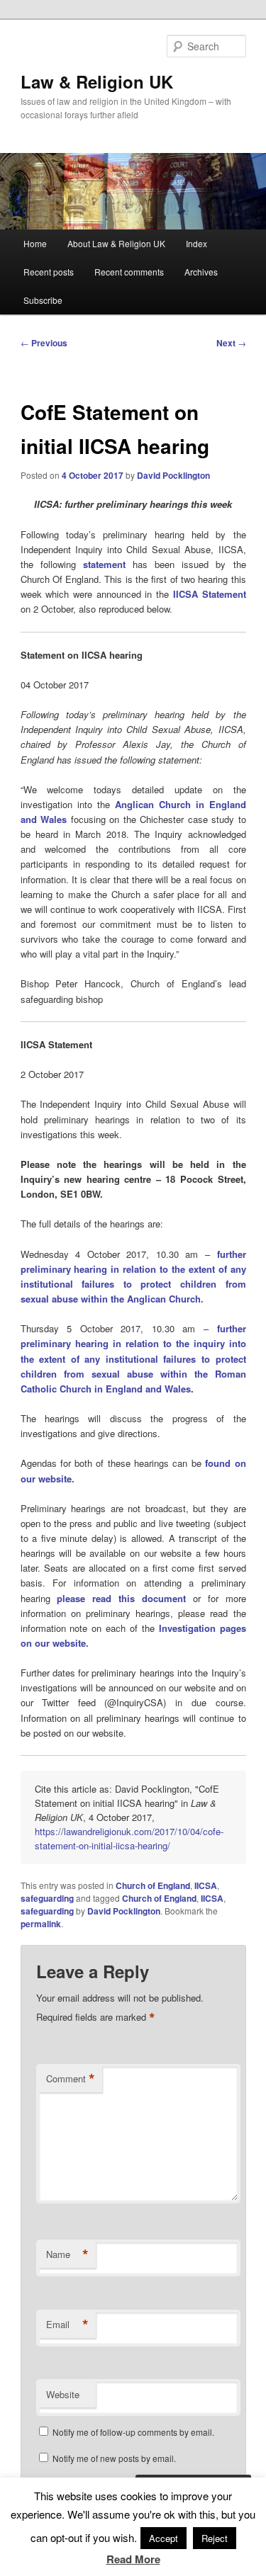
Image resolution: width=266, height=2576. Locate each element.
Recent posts (49, 272)
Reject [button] (215, 2538)
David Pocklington (173, 475)
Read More (133, 2559)
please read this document (121, 1598)
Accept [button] (164, 2538)
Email (67, 2325)
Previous (44, 343)
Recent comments (129, 272)
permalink (41, 1924)
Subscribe (43, 300)
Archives (201, 272)
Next (231, 343)
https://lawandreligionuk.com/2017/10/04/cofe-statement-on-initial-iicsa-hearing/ (129, 1838)
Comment (71, 2079)
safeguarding (47, 1898)
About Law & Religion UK (116, 243)
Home (35, 243)
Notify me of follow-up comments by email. (133, 2432)
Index (196, 243)
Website (63, 2394)
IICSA (206, 1885)
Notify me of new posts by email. (114, 2458)
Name (67, 2254)
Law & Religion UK (97, 81)
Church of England (153, 1885)
